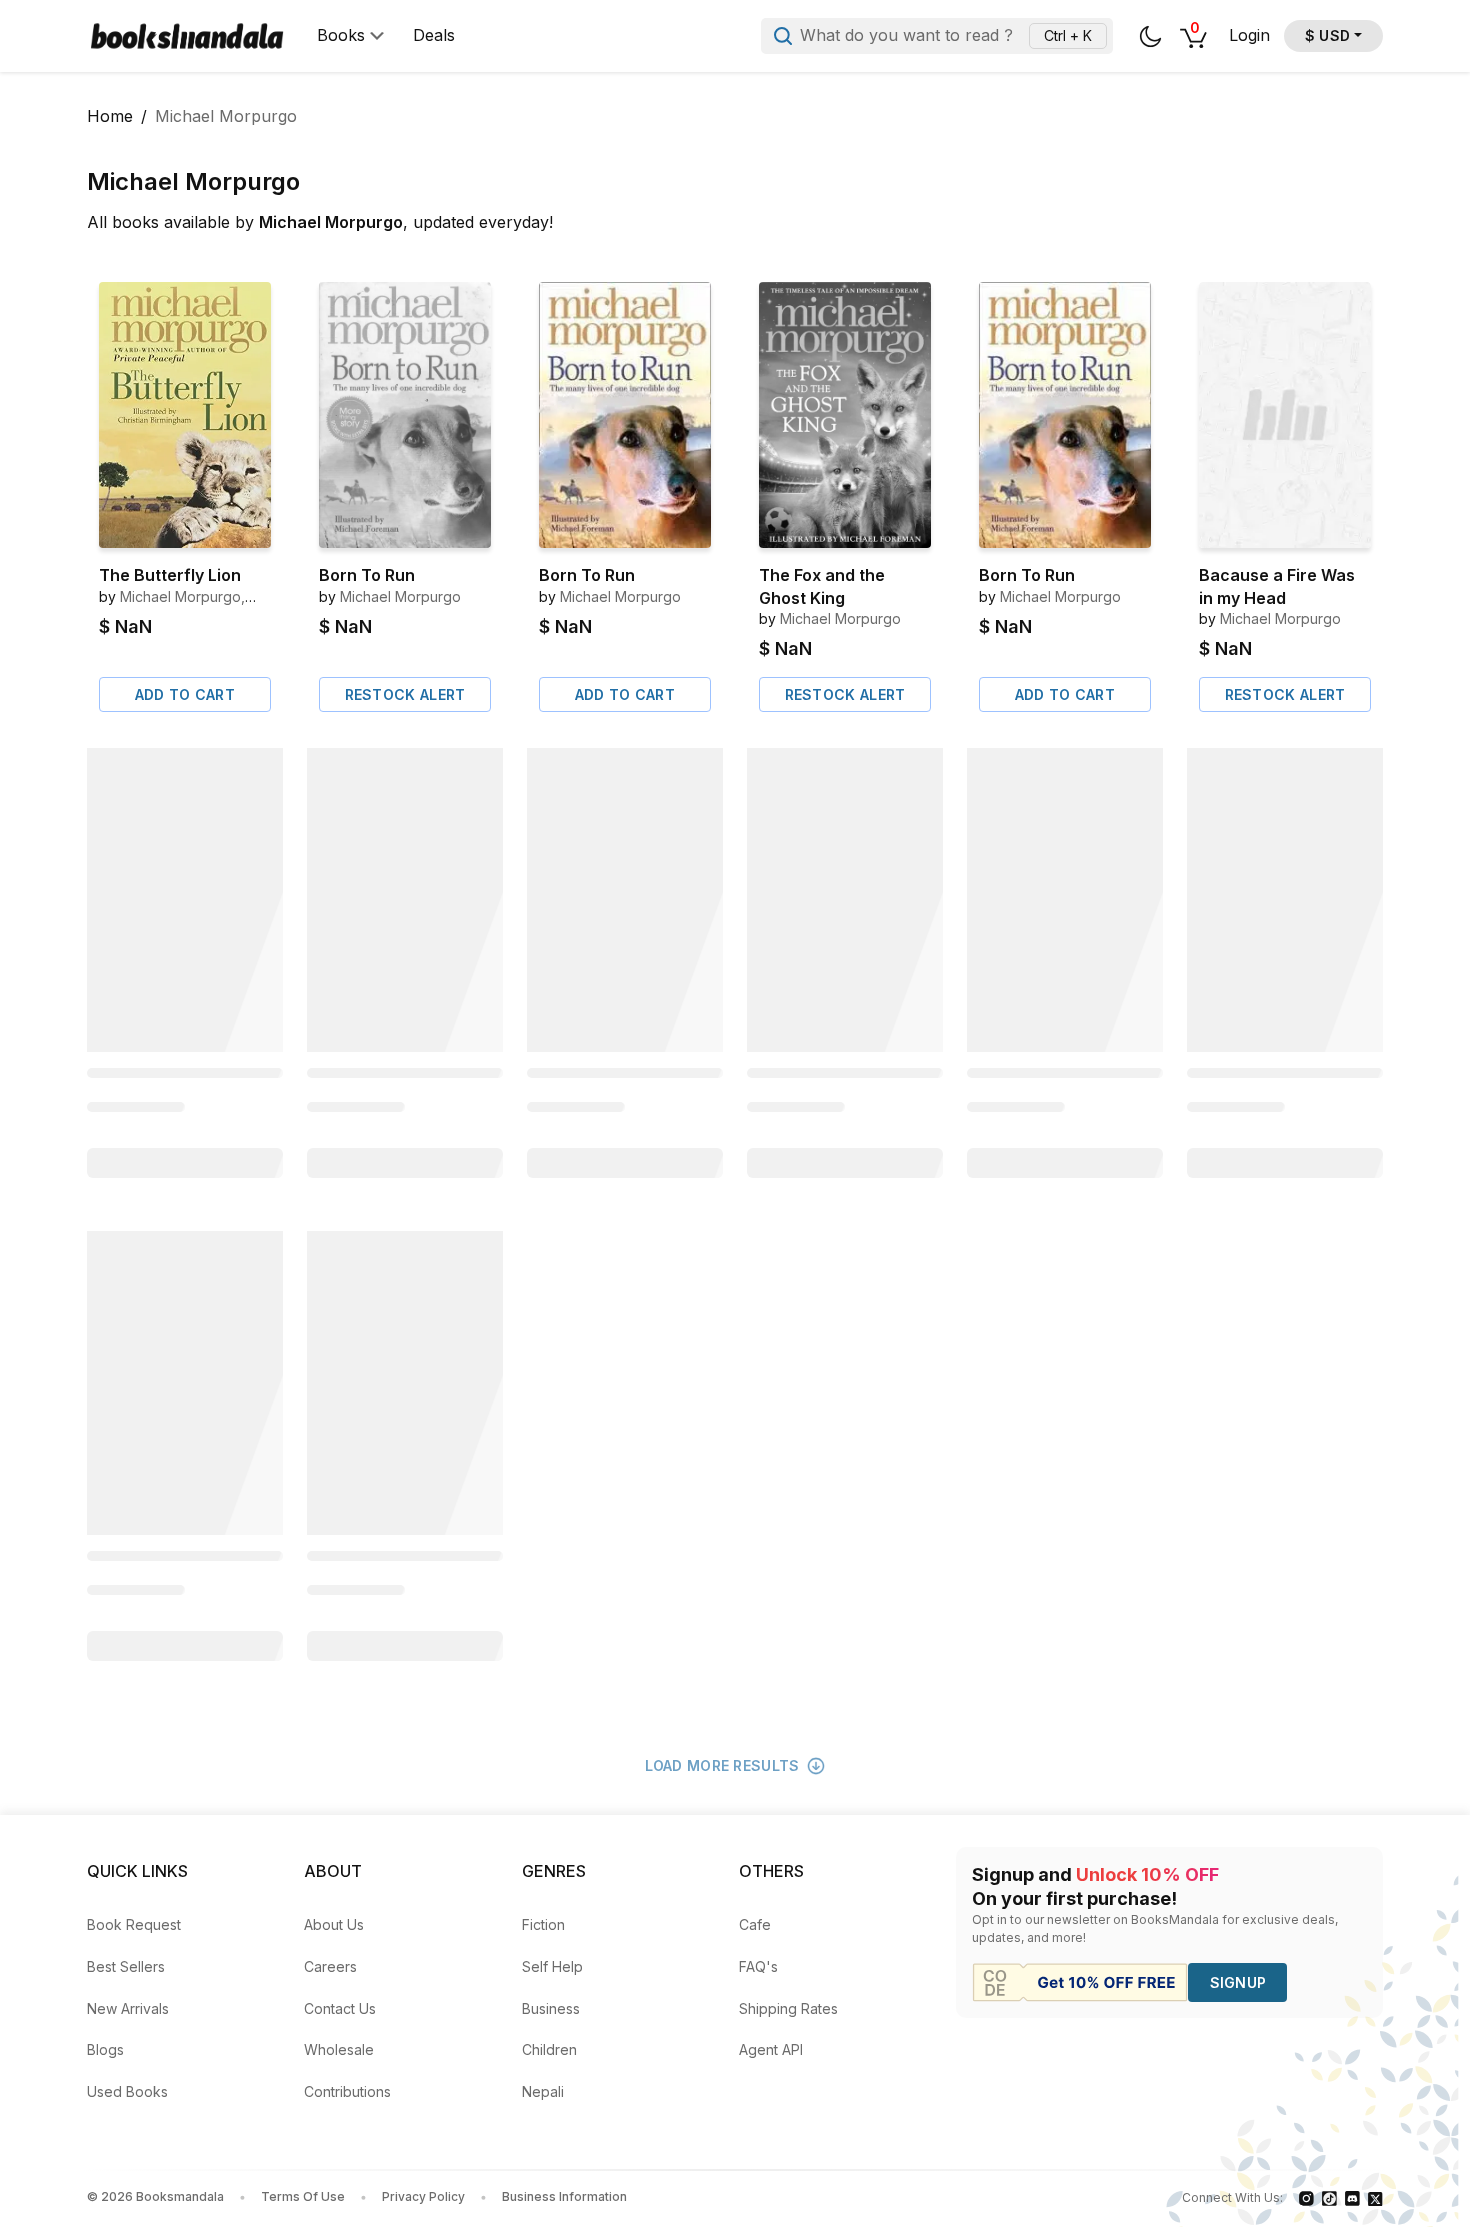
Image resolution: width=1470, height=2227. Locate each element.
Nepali (543, 2091)
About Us (334, 1924)
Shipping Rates (788, 2008)
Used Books (127, 2091)
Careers (330, 1966)
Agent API (771, 2049)
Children (549, 2049)
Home (110, 116)
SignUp (1238, 1982)
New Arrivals (128, 2008)
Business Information (564, 2196)
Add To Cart (185, 694)
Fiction (543, 1924)
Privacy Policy (423, 2196)
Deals (434, 35)
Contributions (347, 2091)
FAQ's (758, 1966)
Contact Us (340, 2008)
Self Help (552, 1966)
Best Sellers (126, 1966)
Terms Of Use (303, 2196)
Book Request (134, 1924)
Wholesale (339, 2049)
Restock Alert (405, 694)
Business (551, 2008)
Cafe (755, 1924)
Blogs (105, 2049)
